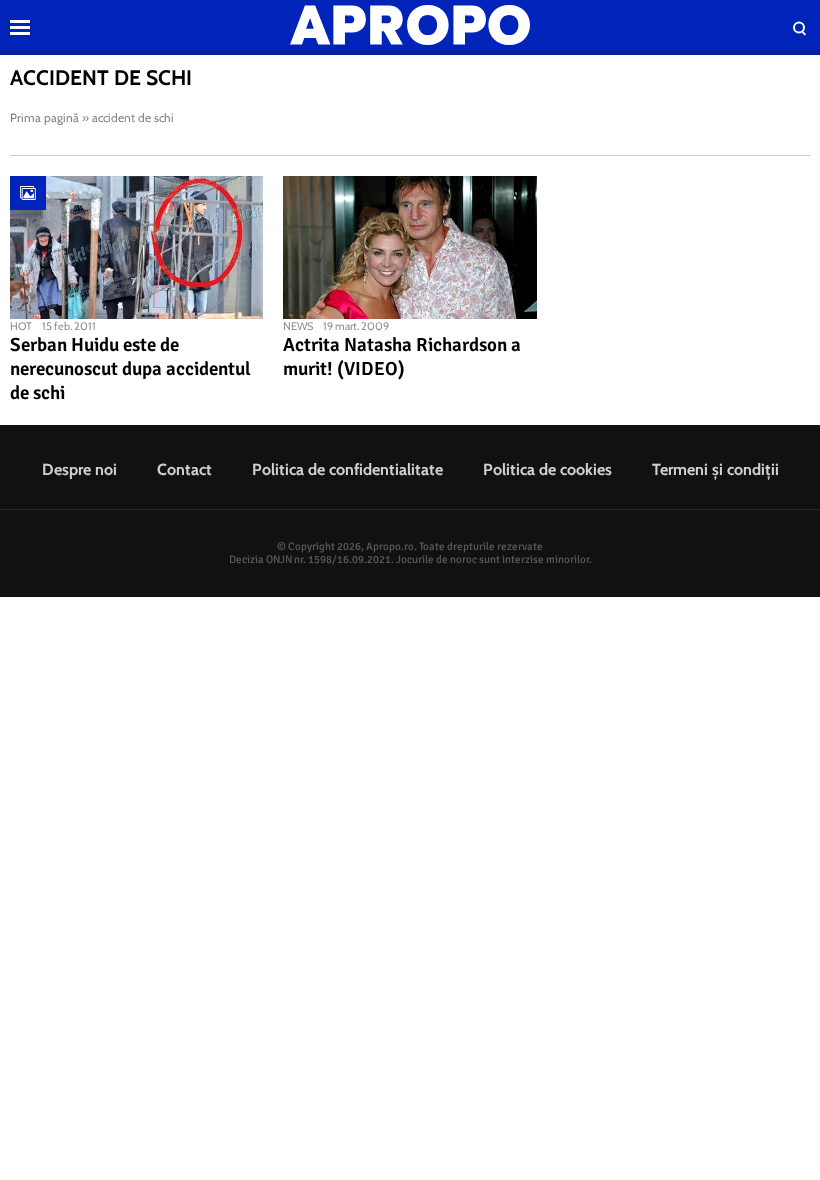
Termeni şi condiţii (715, 469)
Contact (184, 469)
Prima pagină (44, 117)
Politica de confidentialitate (347, 469)
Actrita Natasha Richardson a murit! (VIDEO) (402, 357)
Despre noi (79, 469)
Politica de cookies (547, 469)
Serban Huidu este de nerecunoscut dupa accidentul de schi (130, 369)
